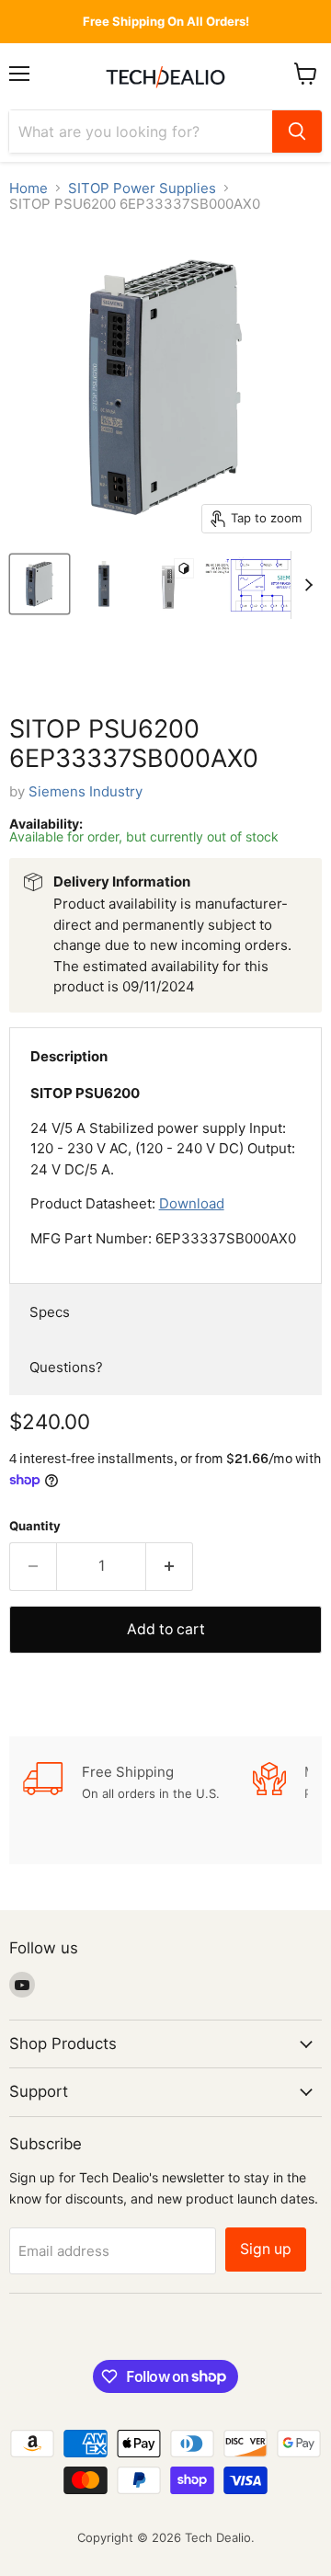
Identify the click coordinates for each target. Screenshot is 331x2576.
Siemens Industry (86, 791)
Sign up (266, 2249)
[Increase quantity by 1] (170, 1566)
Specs (50, 1312)
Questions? (66, 1367)
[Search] (297, 132)
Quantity (35, 1526)
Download (192, 1203)
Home (29, 188)
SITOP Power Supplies (142, 188)
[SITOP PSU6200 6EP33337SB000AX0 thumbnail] (40, 584)
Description (69, 1056)
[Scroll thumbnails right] (305, 585)
